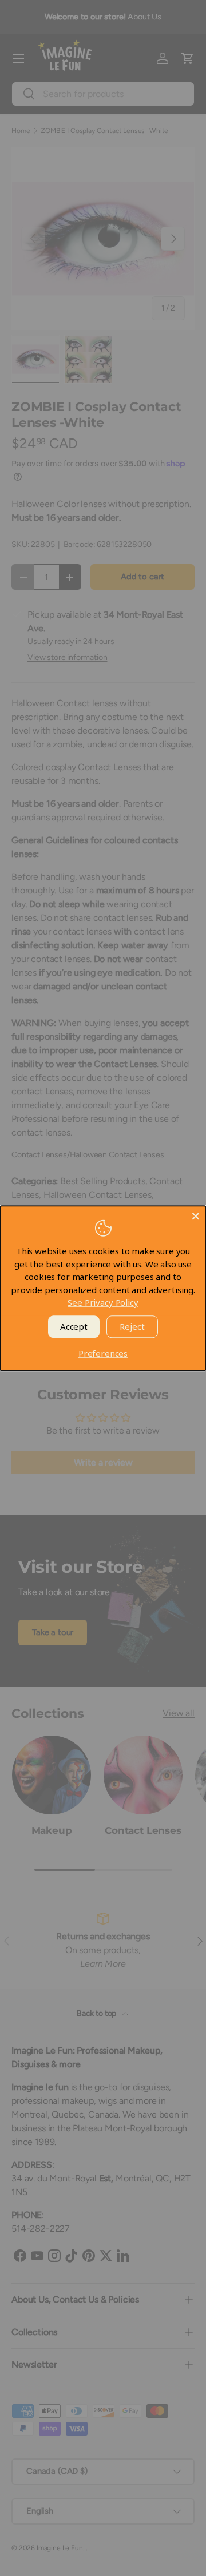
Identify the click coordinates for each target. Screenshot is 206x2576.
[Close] (196, 1216)
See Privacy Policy (103, 1302)
